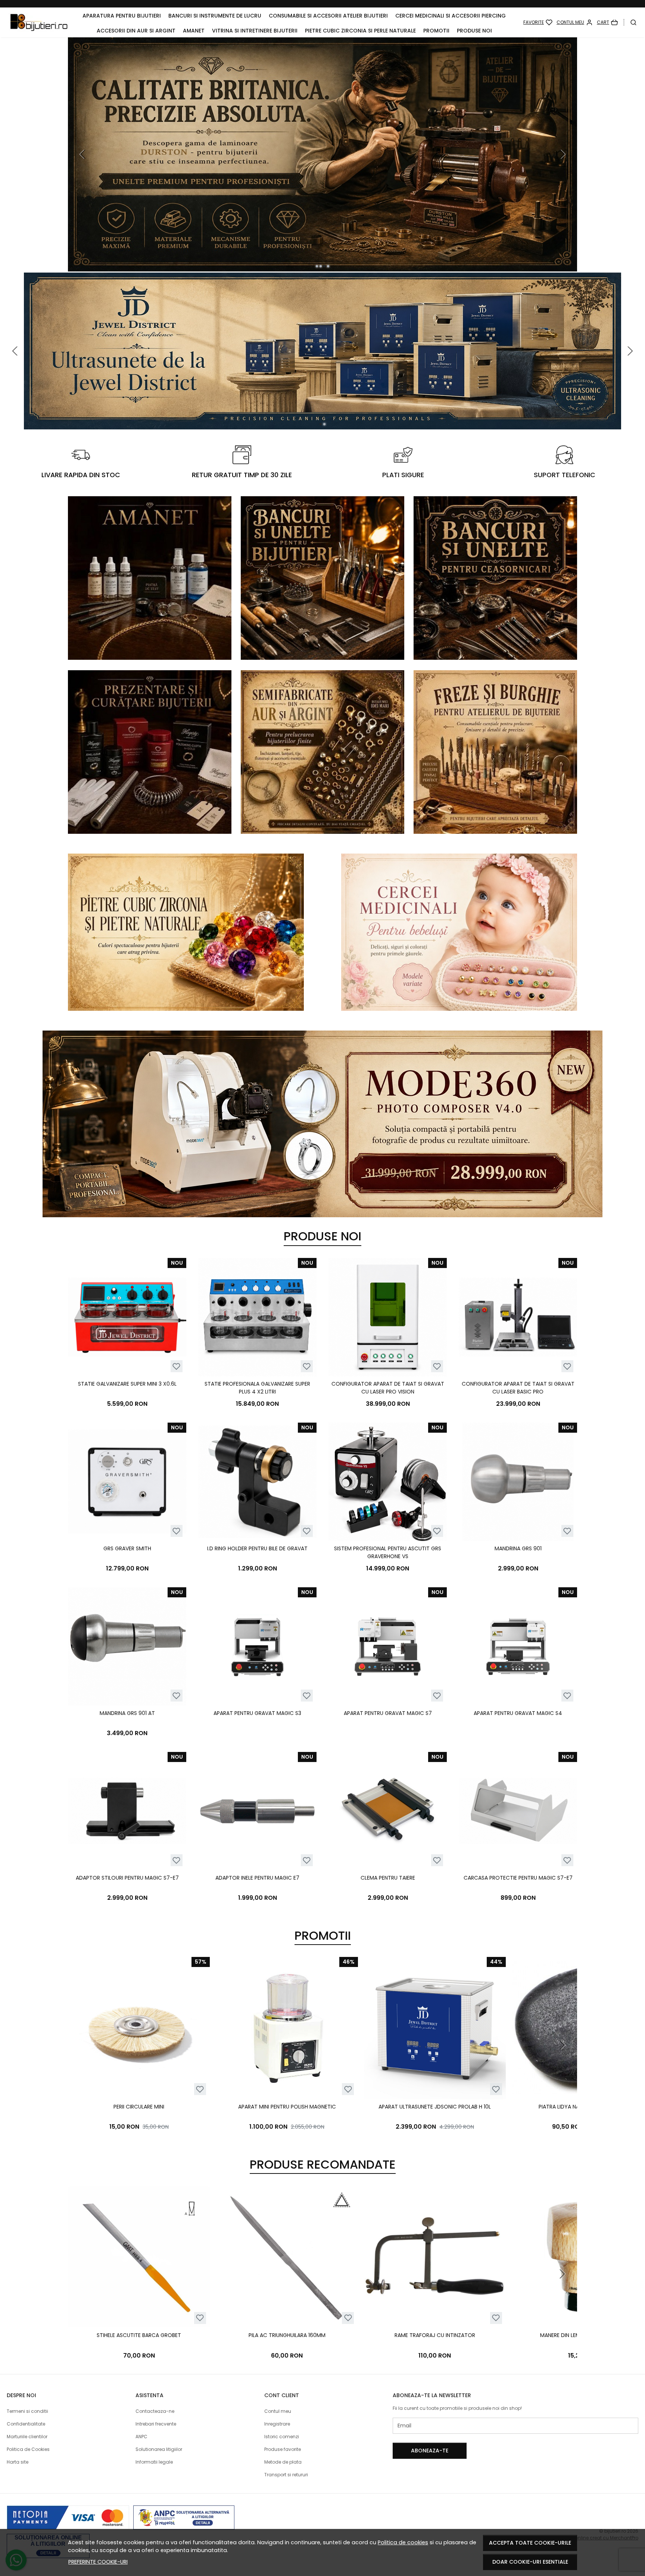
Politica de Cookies (28, 2449)
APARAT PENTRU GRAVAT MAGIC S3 (257, 1713)
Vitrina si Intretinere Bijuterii (255, 31)
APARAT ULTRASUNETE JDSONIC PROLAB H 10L (435, 2107)
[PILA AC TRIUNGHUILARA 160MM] (287, 2257)
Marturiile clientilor (27, 2437)
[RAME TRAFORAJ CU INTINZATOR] (435, 2257)
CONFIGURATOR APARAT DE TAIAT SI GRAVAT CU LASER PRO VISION (388, 1388)
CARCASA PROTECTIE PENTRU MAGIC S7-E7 (518, 1878)
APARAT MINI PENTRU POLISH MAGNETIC (287, 2107)
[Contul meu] (575, 22)
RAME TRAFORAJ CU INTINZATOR (435, 2335)
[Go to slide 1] (317, 266)
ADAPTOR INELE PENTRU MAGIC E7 (257, 1878)
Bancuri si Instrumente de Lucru (215, 16)
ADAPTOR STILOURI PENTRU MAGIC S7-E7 (127, 1878)
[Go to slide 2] (321, 266)
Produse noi (474, 31)
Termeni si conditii (27, 2411)
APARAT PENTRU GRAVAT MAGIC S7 (388, 1713)
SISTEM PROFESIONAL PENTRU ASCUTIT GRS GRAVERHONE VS (388, 1552)
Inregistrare (277, 2424)
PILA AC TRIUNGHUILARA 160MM (287, 2335)
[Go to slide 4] (328, 266)
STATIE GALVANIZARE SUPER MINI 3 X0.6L (127, 1384)
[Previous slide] (83, 154)
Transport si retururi (286, 2475)
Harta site (18, 2462)
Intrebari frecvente (156, 2424)
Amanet (194, 31)
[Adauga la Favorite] (176, 1366)
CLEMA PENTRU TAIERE (388, 1878)
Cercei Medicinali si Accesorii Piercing (451, 16)
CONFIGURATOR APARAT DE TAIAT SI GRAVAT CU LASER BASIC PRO (518, 1388)
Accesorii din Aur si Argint (136, 31)
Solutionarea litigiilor (159, 2449)
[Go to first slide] (562, 154)
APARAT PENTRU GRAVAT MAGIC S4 (518, 1713)
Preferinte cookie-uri (98, 2562)
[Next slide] (562, 2045)
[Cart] (607, 22)
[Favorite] (538, 22)
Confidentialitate (26, 2424)
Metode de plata (283, 2462)
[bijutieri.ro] (39, 22)
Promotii (436, 31)
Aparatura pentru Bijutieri (122, 16)
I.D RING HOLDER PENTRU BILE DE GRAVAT (257, 1548)
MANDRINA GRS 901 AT (127, 1713)
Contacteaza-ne (155, 2411)
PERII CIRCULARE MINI (139, 2107)
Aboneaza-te (430, 2451)
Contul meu (278, 2411)
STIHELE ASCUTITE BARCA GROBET (139, 2335)
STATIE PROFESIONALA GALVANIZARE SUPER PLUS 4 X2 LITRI (257, 1388)
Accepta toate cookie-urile (530, 2543)
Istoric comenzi (282, 2437)
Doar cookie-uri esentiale (530, 2562)
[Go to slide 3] (324, 266)
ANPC (141, 2437)
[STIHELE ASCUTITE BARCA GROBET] (139, 2257)
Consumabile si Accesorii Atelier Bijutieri (328, 16)
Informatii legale (154, 2462)
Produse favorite (283, 2449)
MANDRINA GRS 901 (518, 1548)
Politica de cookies (403, 2542)
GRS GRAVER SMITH (127, 1548)
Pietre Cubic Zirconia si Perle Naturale (360, 31)
